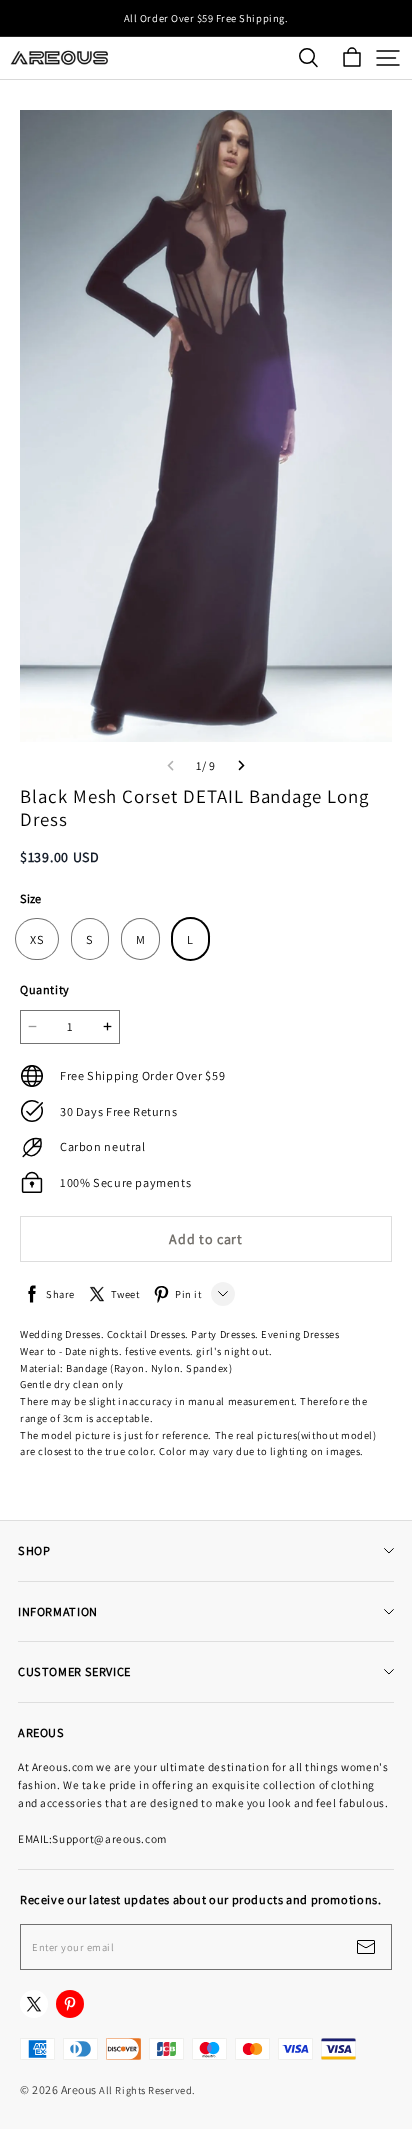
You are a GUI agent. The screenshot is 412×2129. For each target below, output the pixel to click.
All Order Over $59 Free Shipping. (206, 18)
